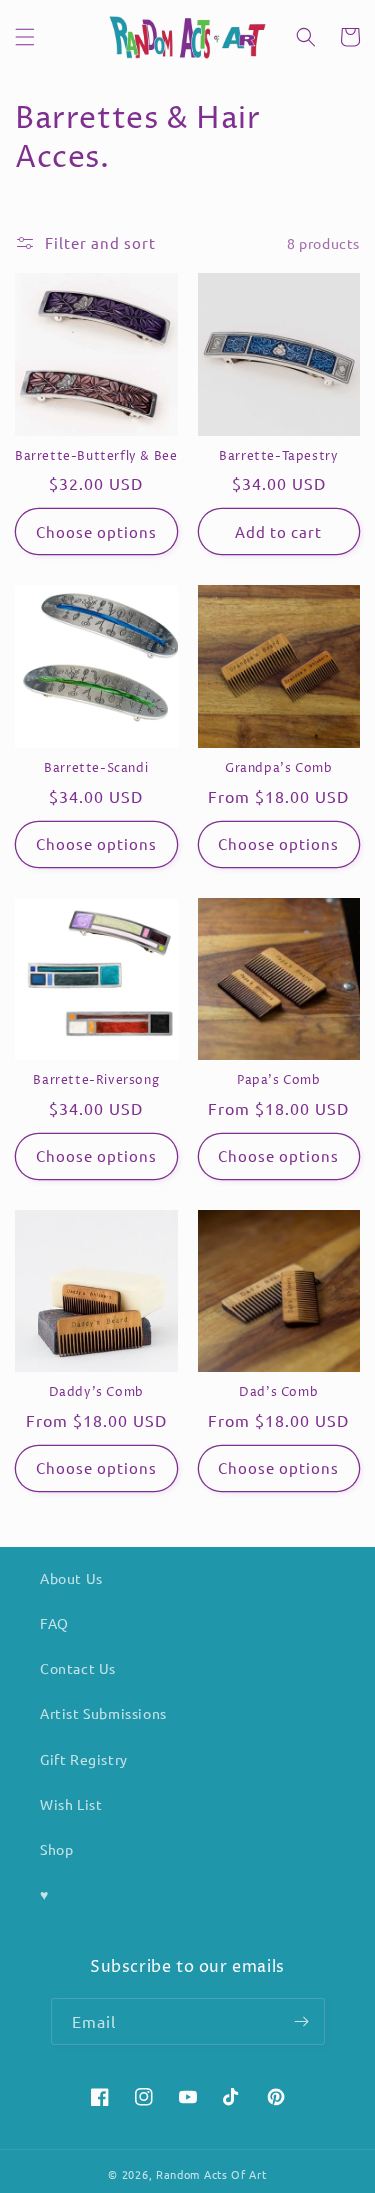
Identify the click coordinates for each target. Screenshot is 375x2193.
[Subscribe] (302, 2021)
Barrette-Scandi (96, 769)
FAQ (54, 1623)
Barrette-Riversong (96, 1081)
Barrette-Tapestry (278, 457)
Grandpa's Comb (278, 769)
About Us (71, 1578)
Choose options (96, 531)
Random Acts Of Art (211, 2174)
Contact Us (78, 1668)
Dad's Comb (278, 1393)
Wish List (71, 1804)
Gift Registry (84, 1759)
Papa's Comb (279, 1081)
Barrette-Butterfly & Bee (96, 457)
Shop (56, 1849)
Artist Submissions (103, 1713)
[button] (25, 37)
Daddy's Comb (96, 1393)
